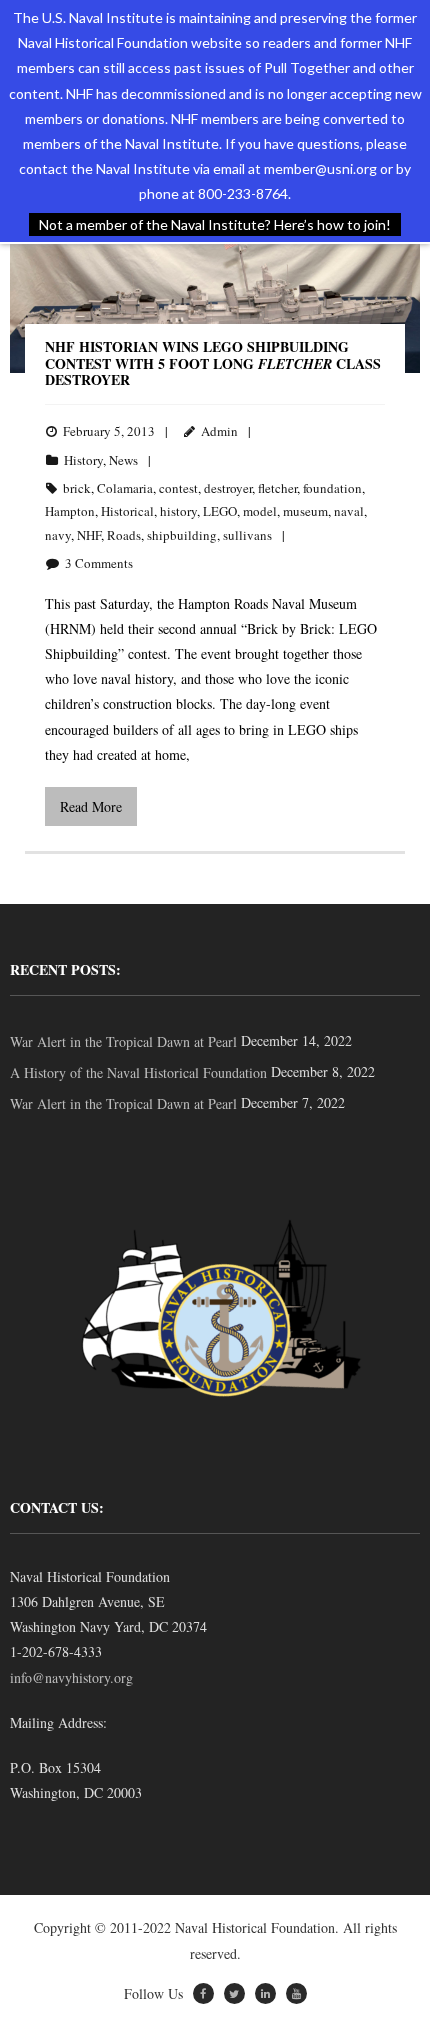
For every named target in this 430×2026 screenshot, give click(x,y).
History (83, 460)
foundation (332, 488)
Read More (91, 806)
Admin (219, 431)
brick (77, 488)
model (260, 511)
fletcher (277, 488)
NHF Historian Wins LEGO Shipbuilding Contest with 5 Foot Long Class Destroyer (213, 363)
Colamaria (125, 488)
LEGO (220, 511)
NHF (89, 535)
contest (178, 488)
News (123, 460)
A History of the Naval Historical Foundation (138, 1072)
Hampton (70, 511)
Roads (124, 535)
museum (305, 511)
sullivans (247, 535)
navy (58, 535)
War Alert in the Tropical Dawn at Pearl (123, 1041)
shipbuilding (182, 535)
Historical (127, 511)
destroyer (228, 488)
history (178, 511)
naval (349, 511)
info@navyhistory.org (71, 1677)
